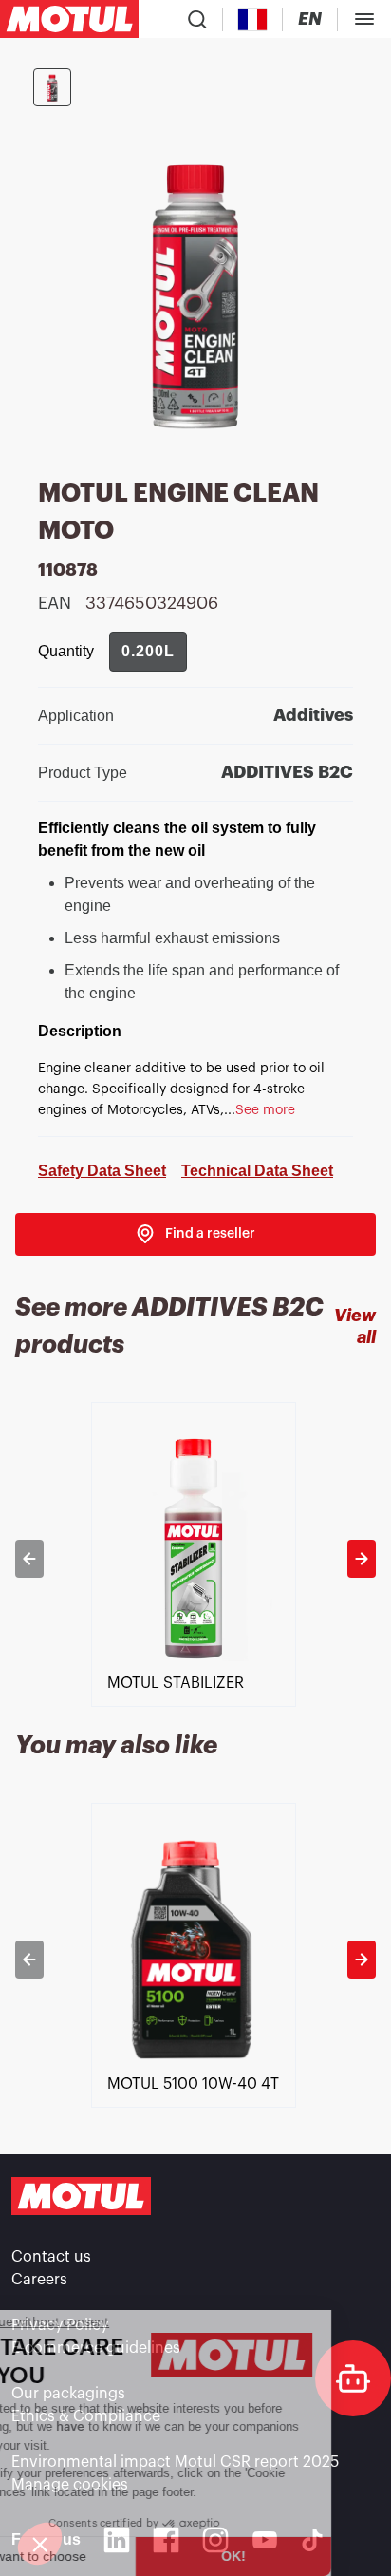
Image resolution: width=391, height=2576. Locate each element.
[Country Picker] (253, 19)
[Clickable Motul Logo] (69, 19)
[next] (362, 1559)
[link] (195, 1234)
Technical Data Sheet (257, 1171)
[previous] (29, 1559)
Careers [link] (39, 2280)
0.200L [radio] (148, 651)
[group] (148, 652)
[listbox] (195, 1559)
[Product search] (197, 19)
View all (355, 1326)
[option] (195, 1559)
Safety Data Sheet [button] (102, 1171)
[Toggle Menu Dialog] (364, 19)
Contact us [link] (51, 2257)
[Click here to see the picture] (52, 87)
